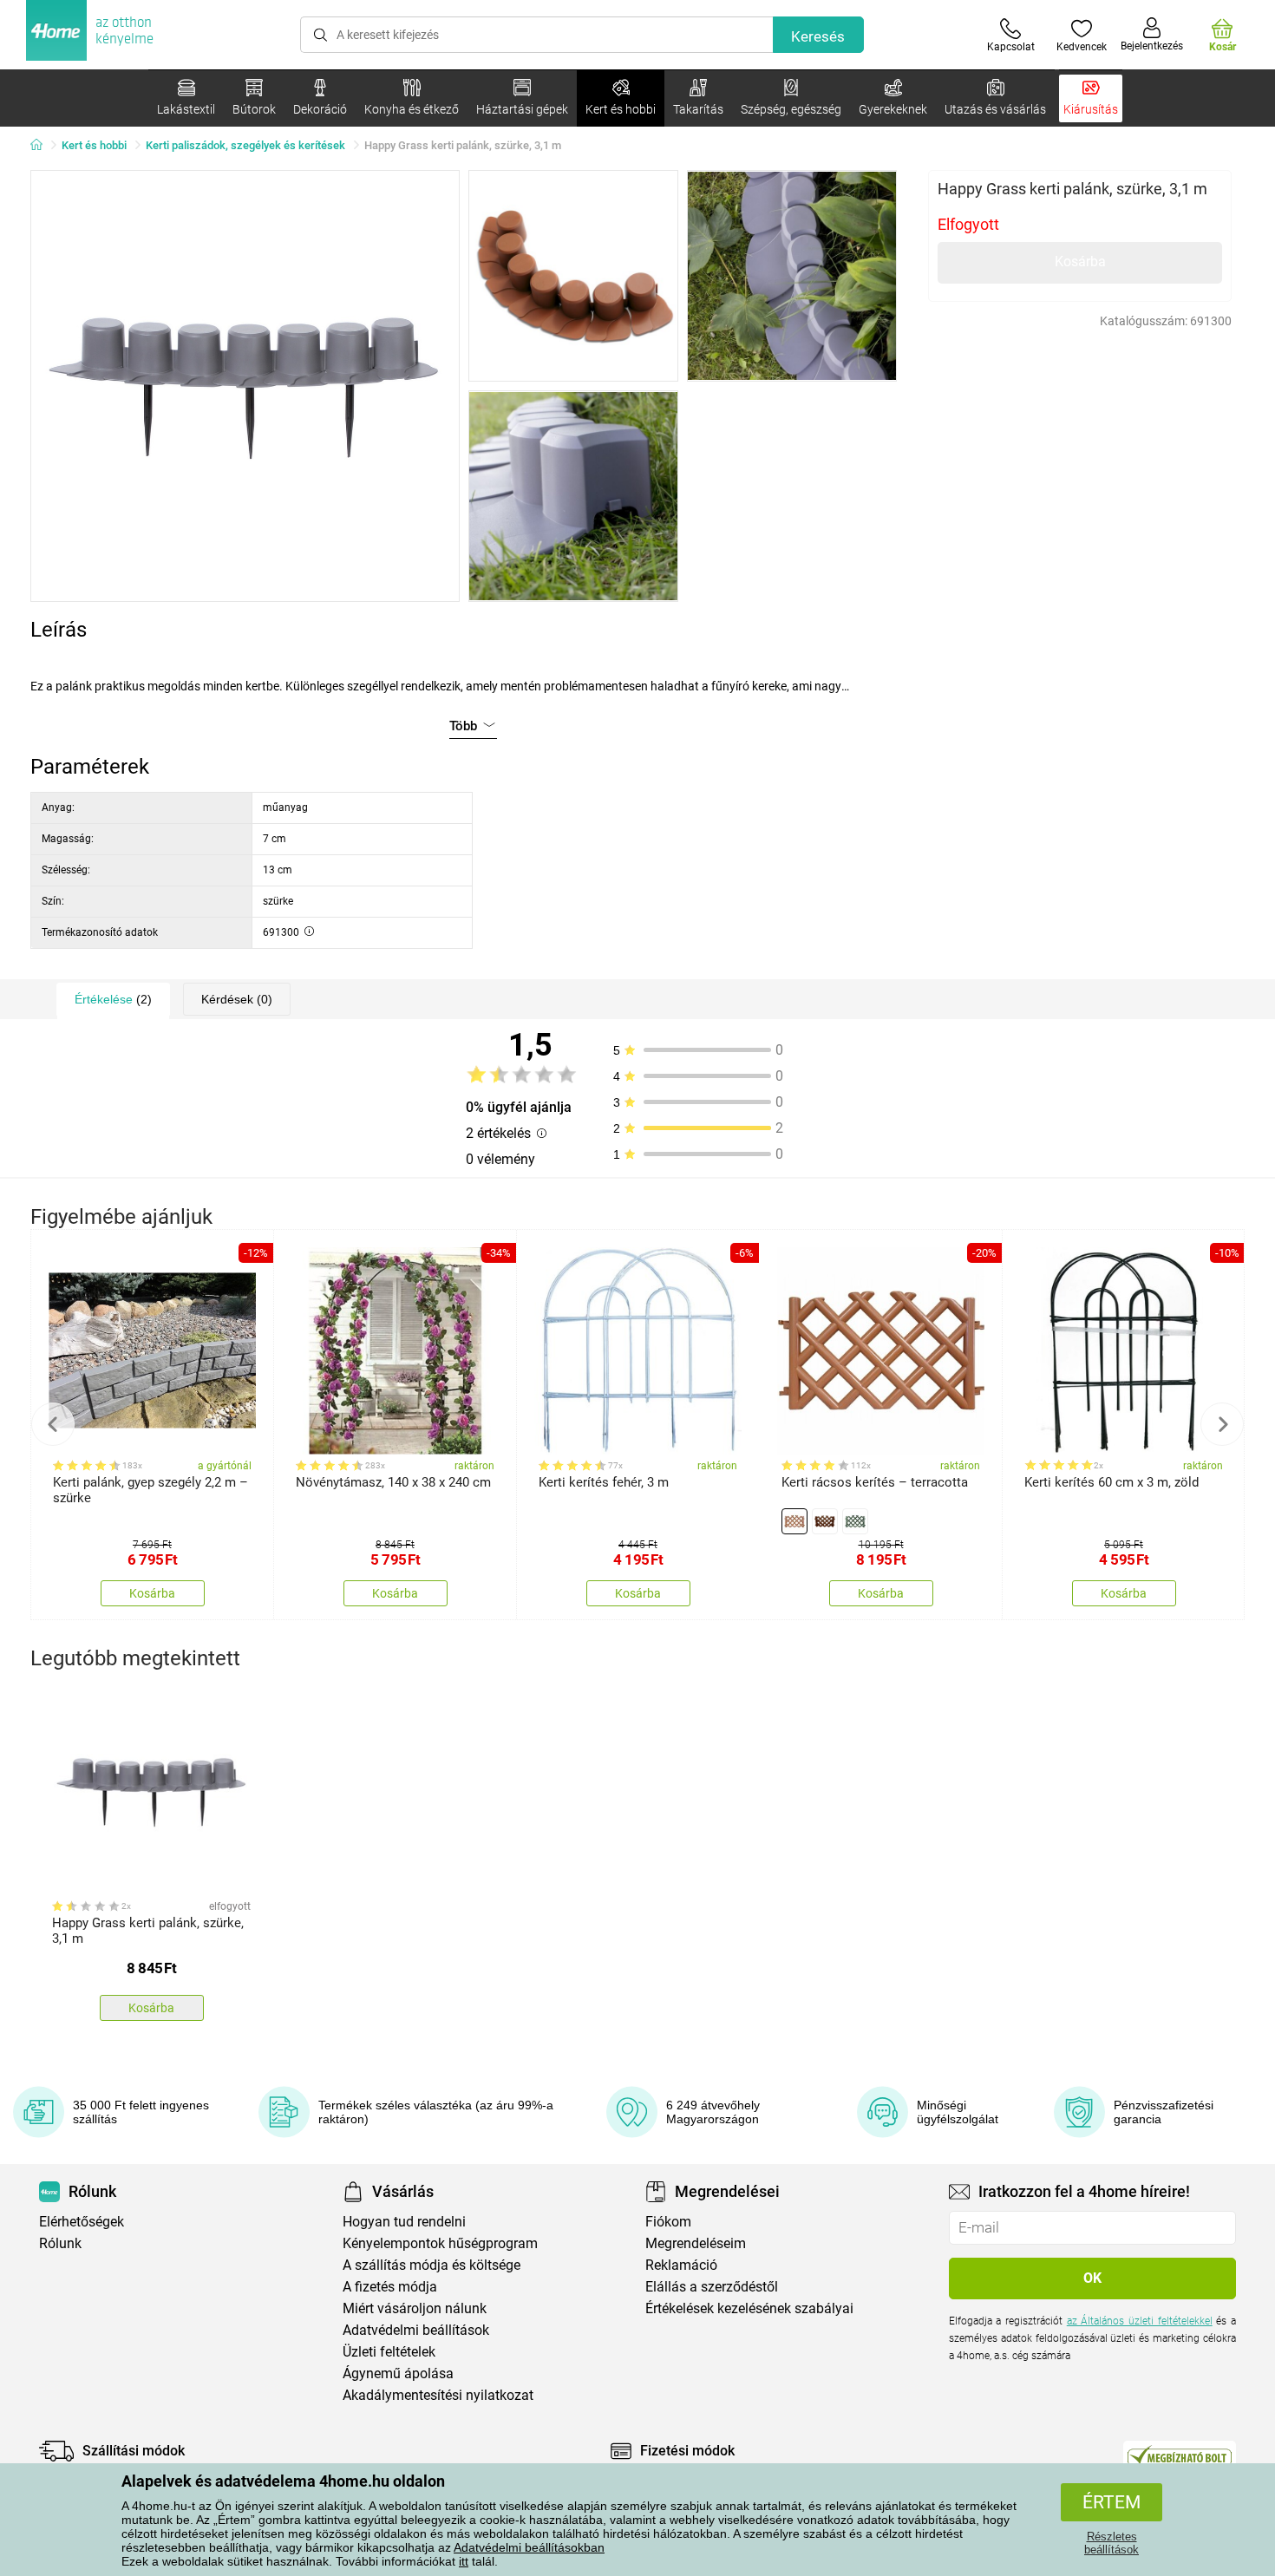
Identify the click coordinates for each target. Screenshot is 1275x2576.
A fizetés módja (390, 2287)
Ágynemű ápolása (398, 2373)
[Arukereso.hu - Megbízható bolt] (1180, 2455)
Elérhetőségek (82, 2222)
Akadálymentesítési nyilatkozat (438, 2395)
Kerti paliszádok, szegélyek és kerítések (245, 145)
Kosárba (1080, 262)
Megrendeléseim (696, 2243)
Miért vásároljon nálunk (415, 2308)
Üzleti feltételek (389, 2352)
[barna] (825, 1521)
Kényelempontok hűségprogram (440, 2243)
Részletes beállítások (1112, 2543)
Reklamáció (681, 2265)
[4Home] (42, 146)
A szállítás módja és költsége (432, 2265)
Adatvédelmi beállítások (416, 2330)
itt (464, 2561)
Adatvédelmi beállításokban (529, 2547)
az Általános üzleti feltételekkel (1140, 2321)
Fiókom (668, 2222)
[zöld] (855, 1521)
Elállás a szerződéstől (712, 2287)
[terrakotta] (794, 1521)
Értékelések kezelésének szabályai (749, 2308)
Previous (53, 1424)
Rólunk (60, 2243)
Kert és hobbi (94, 145)
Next (1222, 1424)
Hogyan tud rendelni (404, 2222)
